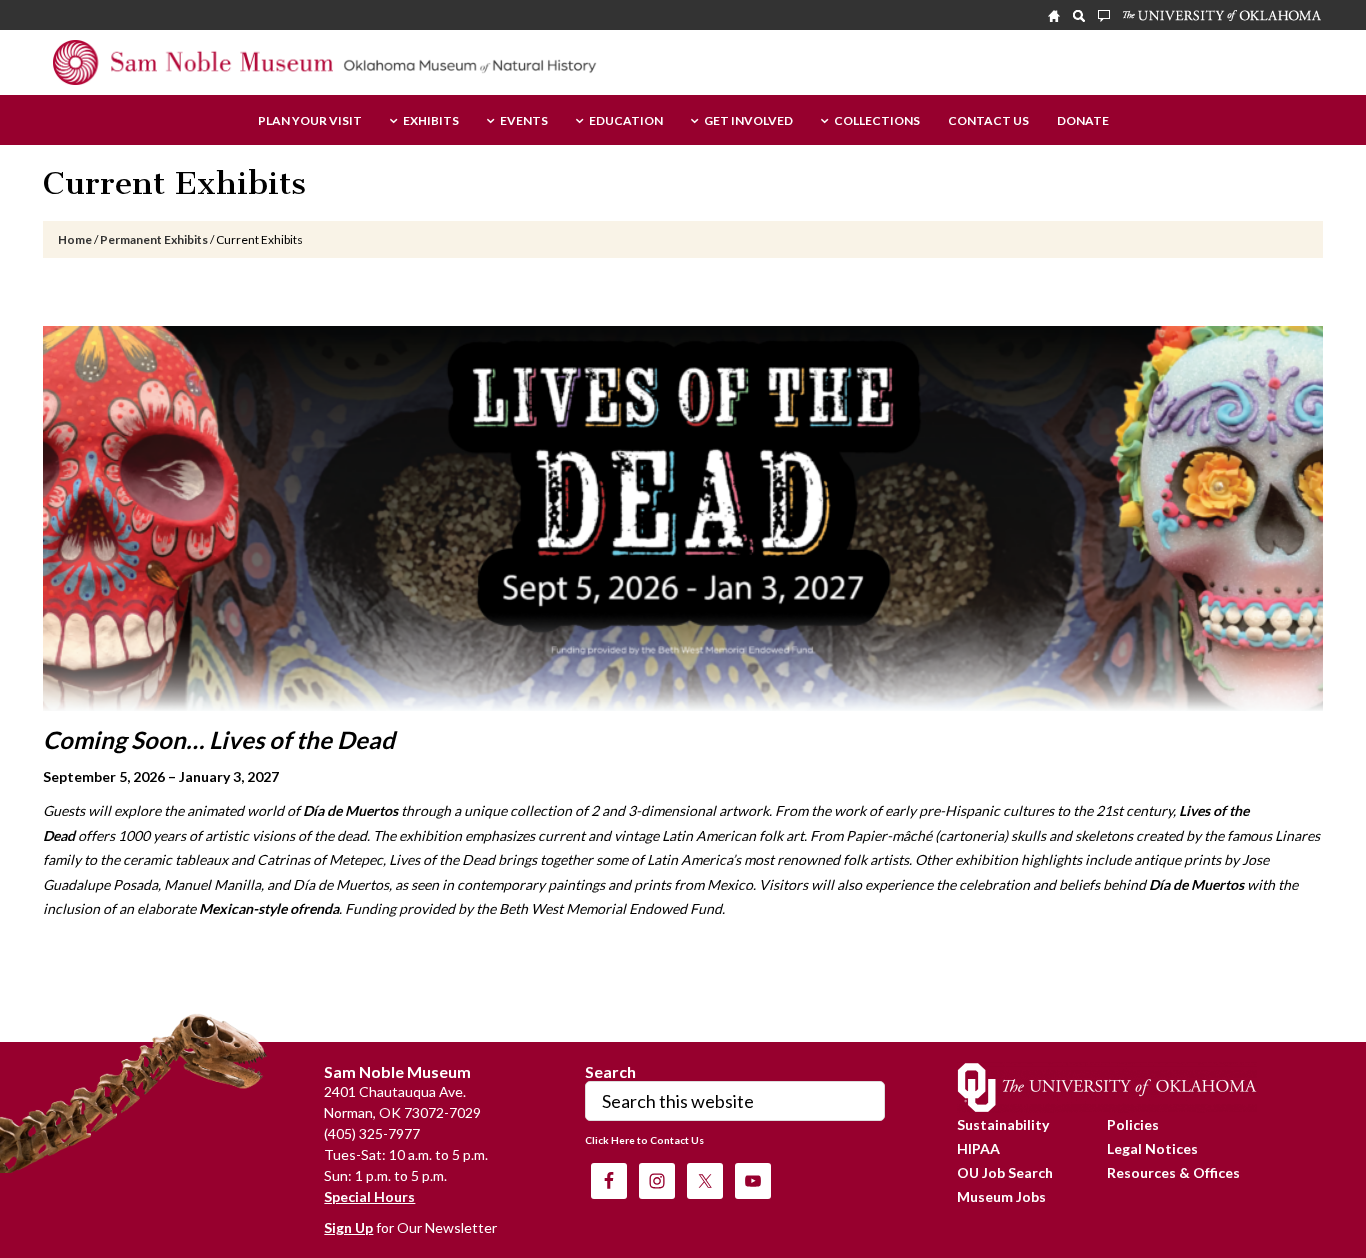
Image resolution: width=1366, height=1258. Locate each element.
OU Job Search (1005, 1172)
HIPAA (978, 1148)
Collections (877, 121)
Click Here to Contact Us (644, 1140)
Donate (1083, 121)
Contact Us (988, 121)
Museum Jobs (1001, 1196)
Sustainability (1003, 1124)
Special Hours (369, 1196)
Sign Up (348, 1227)
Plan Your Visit (310, 121)
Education (626, 121)
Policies (1133, 1124)
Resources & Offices (1173, 1172)
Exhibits (431, 121)
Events (524, 121)
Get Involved (748, 121)
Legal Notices (1152, 1148)
